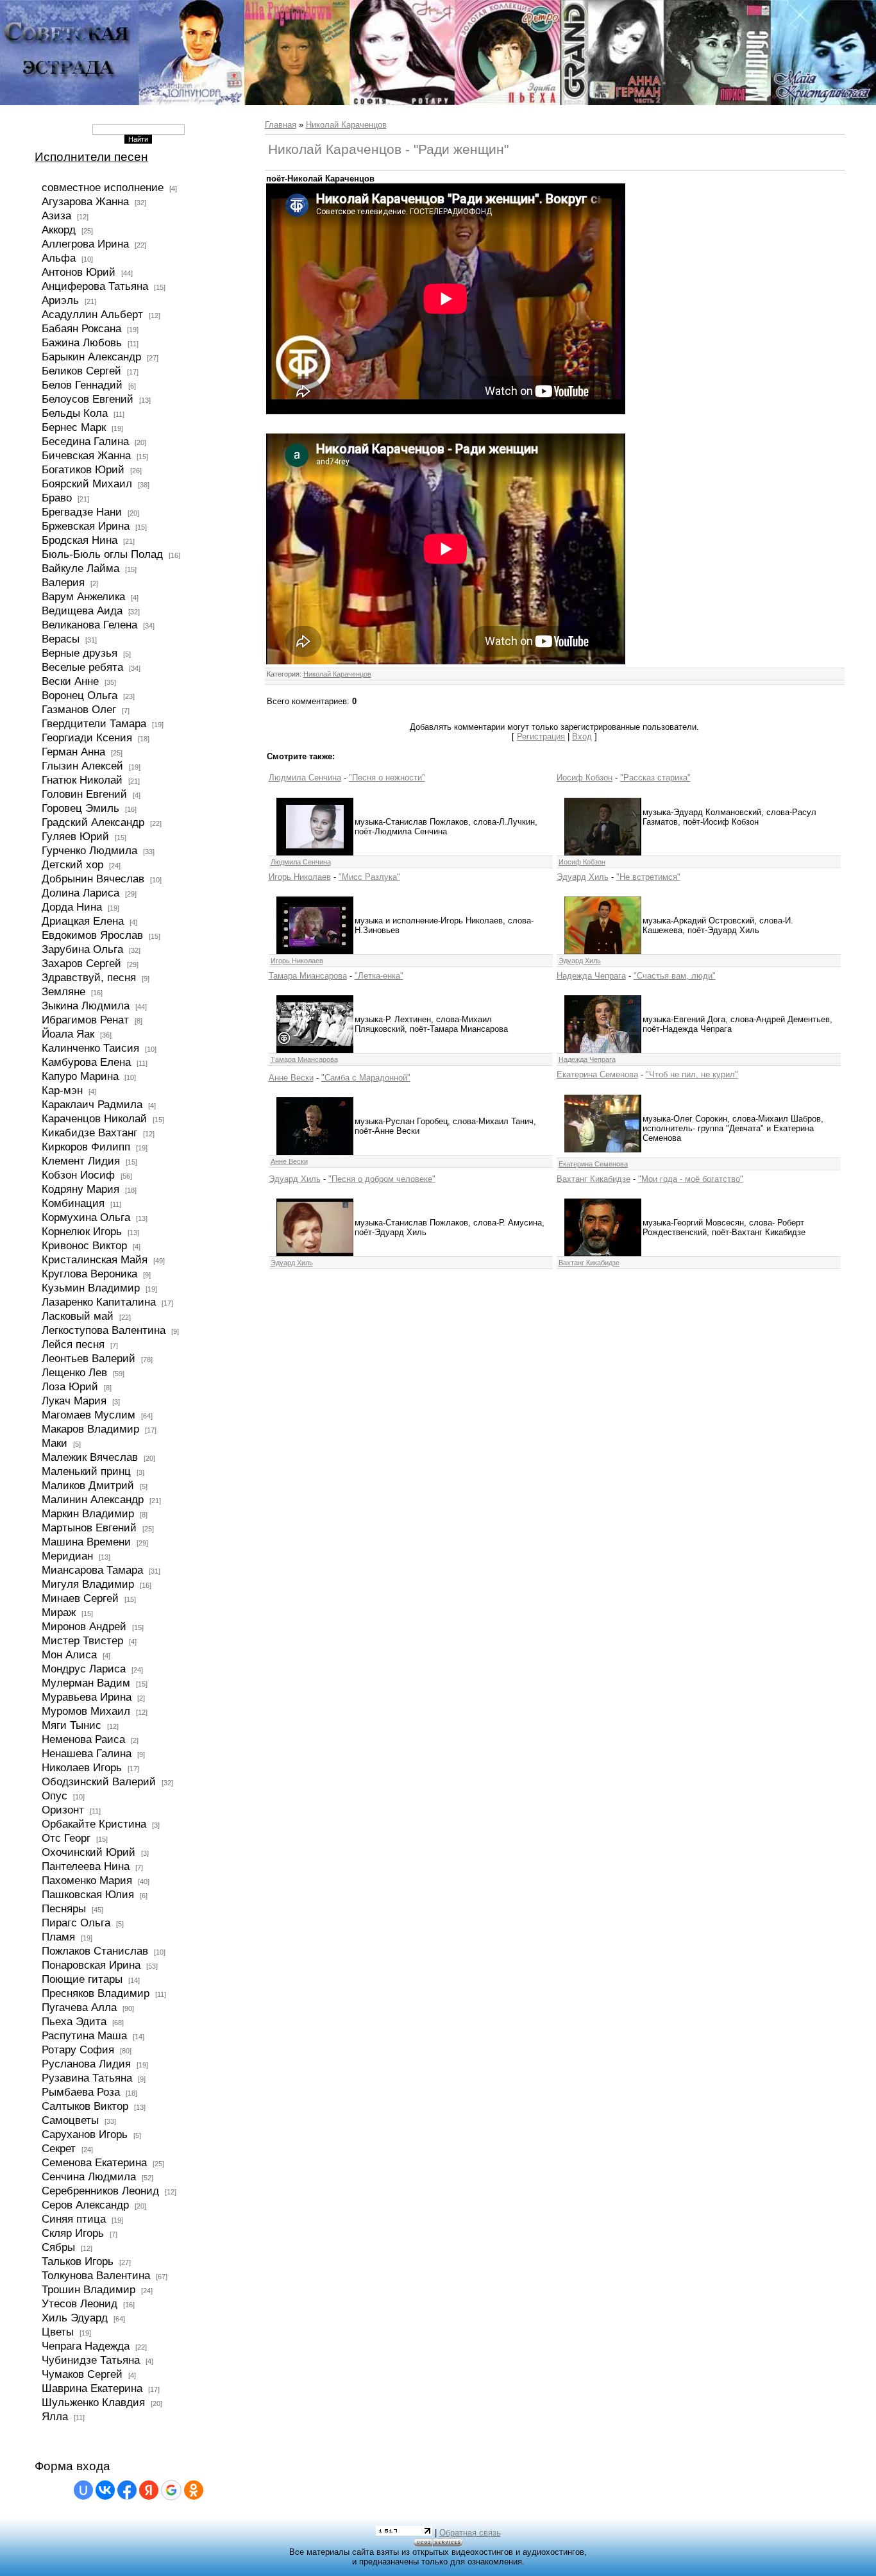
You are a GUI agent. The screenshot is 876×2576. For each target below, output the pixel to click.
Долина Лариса (80, 893)
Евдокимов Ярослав (92, 935)
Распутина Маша (84, 2035)
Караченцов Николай (94, 1118)
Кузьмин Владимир (91, 1288)
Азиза (56, 215)
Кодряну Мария (80, 1189)
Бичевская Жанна (86, 455)
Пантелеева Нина (86, 1866)
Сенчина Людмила (89, 2176)
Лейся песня (73, 1344)
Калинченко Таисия (90, 1048)
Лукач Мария (74, 1401)
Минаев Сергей (80, 1598)
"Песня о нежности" (387, 778)
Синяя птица (74, 2219)
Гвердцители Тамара (94, 723)
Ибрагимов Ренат (85, 1020)
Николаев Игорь (82, 1767)
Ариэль (60, 300)
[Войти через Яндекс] (149, 2490)
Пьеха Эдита (74, 2021)
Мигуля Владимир (88, 1584)
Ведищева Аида (82, 610)
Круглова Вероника (89, 1274)
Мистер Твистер (82, 1640)
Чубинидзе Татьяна (91, 2360)
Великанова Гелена (89, 625)
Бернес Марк (74, 427)
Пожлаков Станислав (95, 1951)
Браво (57, 498)
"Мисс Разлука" (369, 877)
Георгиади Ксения (87, 737)
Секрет (59, 2148)
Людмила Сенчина (305, 778)
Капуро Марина (80, 1076)
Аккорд (59, 230)
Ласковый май (78, 1316)
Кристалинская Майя (95, 1259)
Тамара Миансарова (308, 976)
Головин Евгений (84, 794)
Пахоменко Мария (87, 1880)
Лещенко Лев (74, 1372)
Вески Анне (70, 681)
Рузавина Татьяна (87, 2078)
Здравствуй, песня (89, 977)
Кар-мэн (62, 1090)
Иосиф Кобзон (585, 778)
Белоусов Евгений (88, 399)
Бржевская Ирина (86, 526)
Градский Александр (93, 822)
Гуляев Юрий (75, 836)
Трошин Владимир (88, 2289)
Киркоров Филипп (86, 1147)
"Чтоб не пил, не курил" (692, 1074)
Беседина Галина (85, 441)
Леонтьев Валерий (88, 1358)
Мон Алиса (69, 1654)
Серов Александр (85, 2205)
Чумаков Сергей (82, 2374)
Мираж (59, 1612)
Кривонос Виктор (84, 1245)
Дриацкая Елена (83, 921)
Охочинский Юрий (88, 1852)
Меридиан (67, 1556)
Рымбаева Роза (81, 2092)
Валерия (63, 582)
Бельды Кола (75, 413)
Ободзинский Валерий (99, 1781)
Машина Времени (86, 1542)
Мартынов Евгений (89, 1528)
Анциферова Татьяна (95, 286)
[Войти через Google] (171, 2490)
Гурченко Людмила (89, 850)
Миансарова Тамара (92, 1570)
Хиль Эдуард (75, 2318)
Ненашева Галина (87, 1753)
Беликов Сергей (81, 371)
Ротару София (78, 2050)
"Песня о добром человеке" (382, 1179)
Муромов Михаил (86, 1711)
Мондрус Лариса (84, 1669)
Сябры (58, 2247)
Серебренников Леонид (100, 2191)
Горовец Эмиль (80, 808)
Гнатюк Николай (82, 780)
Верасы (61, 639)
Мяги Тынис (72, 1725)
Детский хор (72, 864)
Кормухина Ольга (86, 1217)
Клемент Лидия (81, 1161)
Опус (55, 1796)
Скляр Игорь (73, 2233)
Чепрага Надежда (86, 2346)
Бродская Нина (80, 540)
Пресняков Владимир (96, 1993)
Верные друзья (80, 653)
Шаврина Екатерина (92, 2388)
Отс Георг (66, 1838)
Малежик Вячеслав (90, 1457)
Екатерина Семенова (597, 1074)
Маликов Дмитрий (88, 1485)
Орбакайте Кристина (94, 1824)
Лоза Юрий (70, 1386)
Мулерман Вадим (86, 1683)
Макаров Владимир (90, 1429)
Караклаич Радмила (92, 1104)
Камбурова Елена (86, 1062)
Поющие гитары (82, 1979)
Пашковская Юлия (88, 1894)
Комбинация (73, 1203)
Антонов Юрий (79, 272)
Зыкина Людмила (86, 1006)
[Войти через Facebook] (127, 2490)
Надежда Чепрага (591, 976)
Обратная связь (470, 2533)
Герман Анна (73, 752)
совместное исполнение (103, 187)
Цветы (58, 2332)
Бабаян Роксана (81, 328)
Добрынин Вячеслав (93, 879)
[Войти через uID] (83, 2490)
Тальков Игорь (78, 2261)
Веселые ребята (82, 667)
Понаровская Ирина (91, 1965)
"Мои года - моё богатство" (691, 1179)
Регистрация (541, 737)
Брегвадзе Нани (82, 512)
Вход (582, 737)
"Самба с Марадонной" (366, 1078)
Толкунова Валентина (96, 2275)
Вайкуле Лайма (80, 568)
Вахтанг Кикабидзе (594, 1179)
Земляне (63, 991)
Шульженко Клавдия (93, 2402)
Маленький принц (86, 1471)
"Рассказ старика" (655, 778)
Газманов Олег (79, 709)
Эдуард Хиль (583, 877)
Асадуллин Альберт (92, 314)
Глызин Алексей (82, 766)
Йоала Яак (68, 1034)
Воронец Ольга (80, 695)
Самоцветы (70, 2120)
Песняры (64, 1908)
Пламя (58, 1937)
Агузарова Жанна (85, 201)
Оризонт (63, 1810)
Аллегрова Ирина (85, 244)
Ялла (55, 2416)
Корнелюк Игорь (82, 1231)
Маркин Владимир (88, 1513)
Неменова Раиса (83, 1739)
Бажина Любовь (82, 342)
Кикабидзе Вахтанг (89, 1132)
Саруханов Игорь (85, 2134)
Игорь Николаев (300, 877)
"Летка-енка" (379, 976)
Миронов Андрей (84, 1626)
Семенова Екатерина (94, 2162)
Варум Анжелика (83, 596)
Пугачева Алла (79, 2007)
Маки (55, 1443)
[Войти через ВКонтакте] (105, 2490)
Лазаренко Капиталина (99, 1302)
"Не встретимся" (648, 877)
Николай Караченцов (346, 125)
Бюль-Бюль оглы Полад (102, 554)
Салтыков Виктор (85, 2106)
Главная (281, 125)
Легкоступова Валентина (104, 1330)
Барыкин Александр (91, 357)
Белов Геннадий (82, 385)
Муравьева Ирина (87, 1697)
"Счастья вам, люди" (675, 976)
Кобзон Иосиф (78, 1175)
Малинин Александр (93, 1499)
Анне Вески (291, 1078)
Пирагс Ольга (76, 1923)
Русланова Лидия (86, 2064)
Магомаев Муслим (88, 1415)
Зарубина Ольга (82, 949)
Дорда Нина (72, 907)
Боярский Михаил (87, 484)
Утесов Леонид (80, 2303)
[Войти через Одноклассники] (194, 2490)
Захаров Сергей (81, 963)
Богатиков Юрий (83, 469)
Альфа (59, 258)
